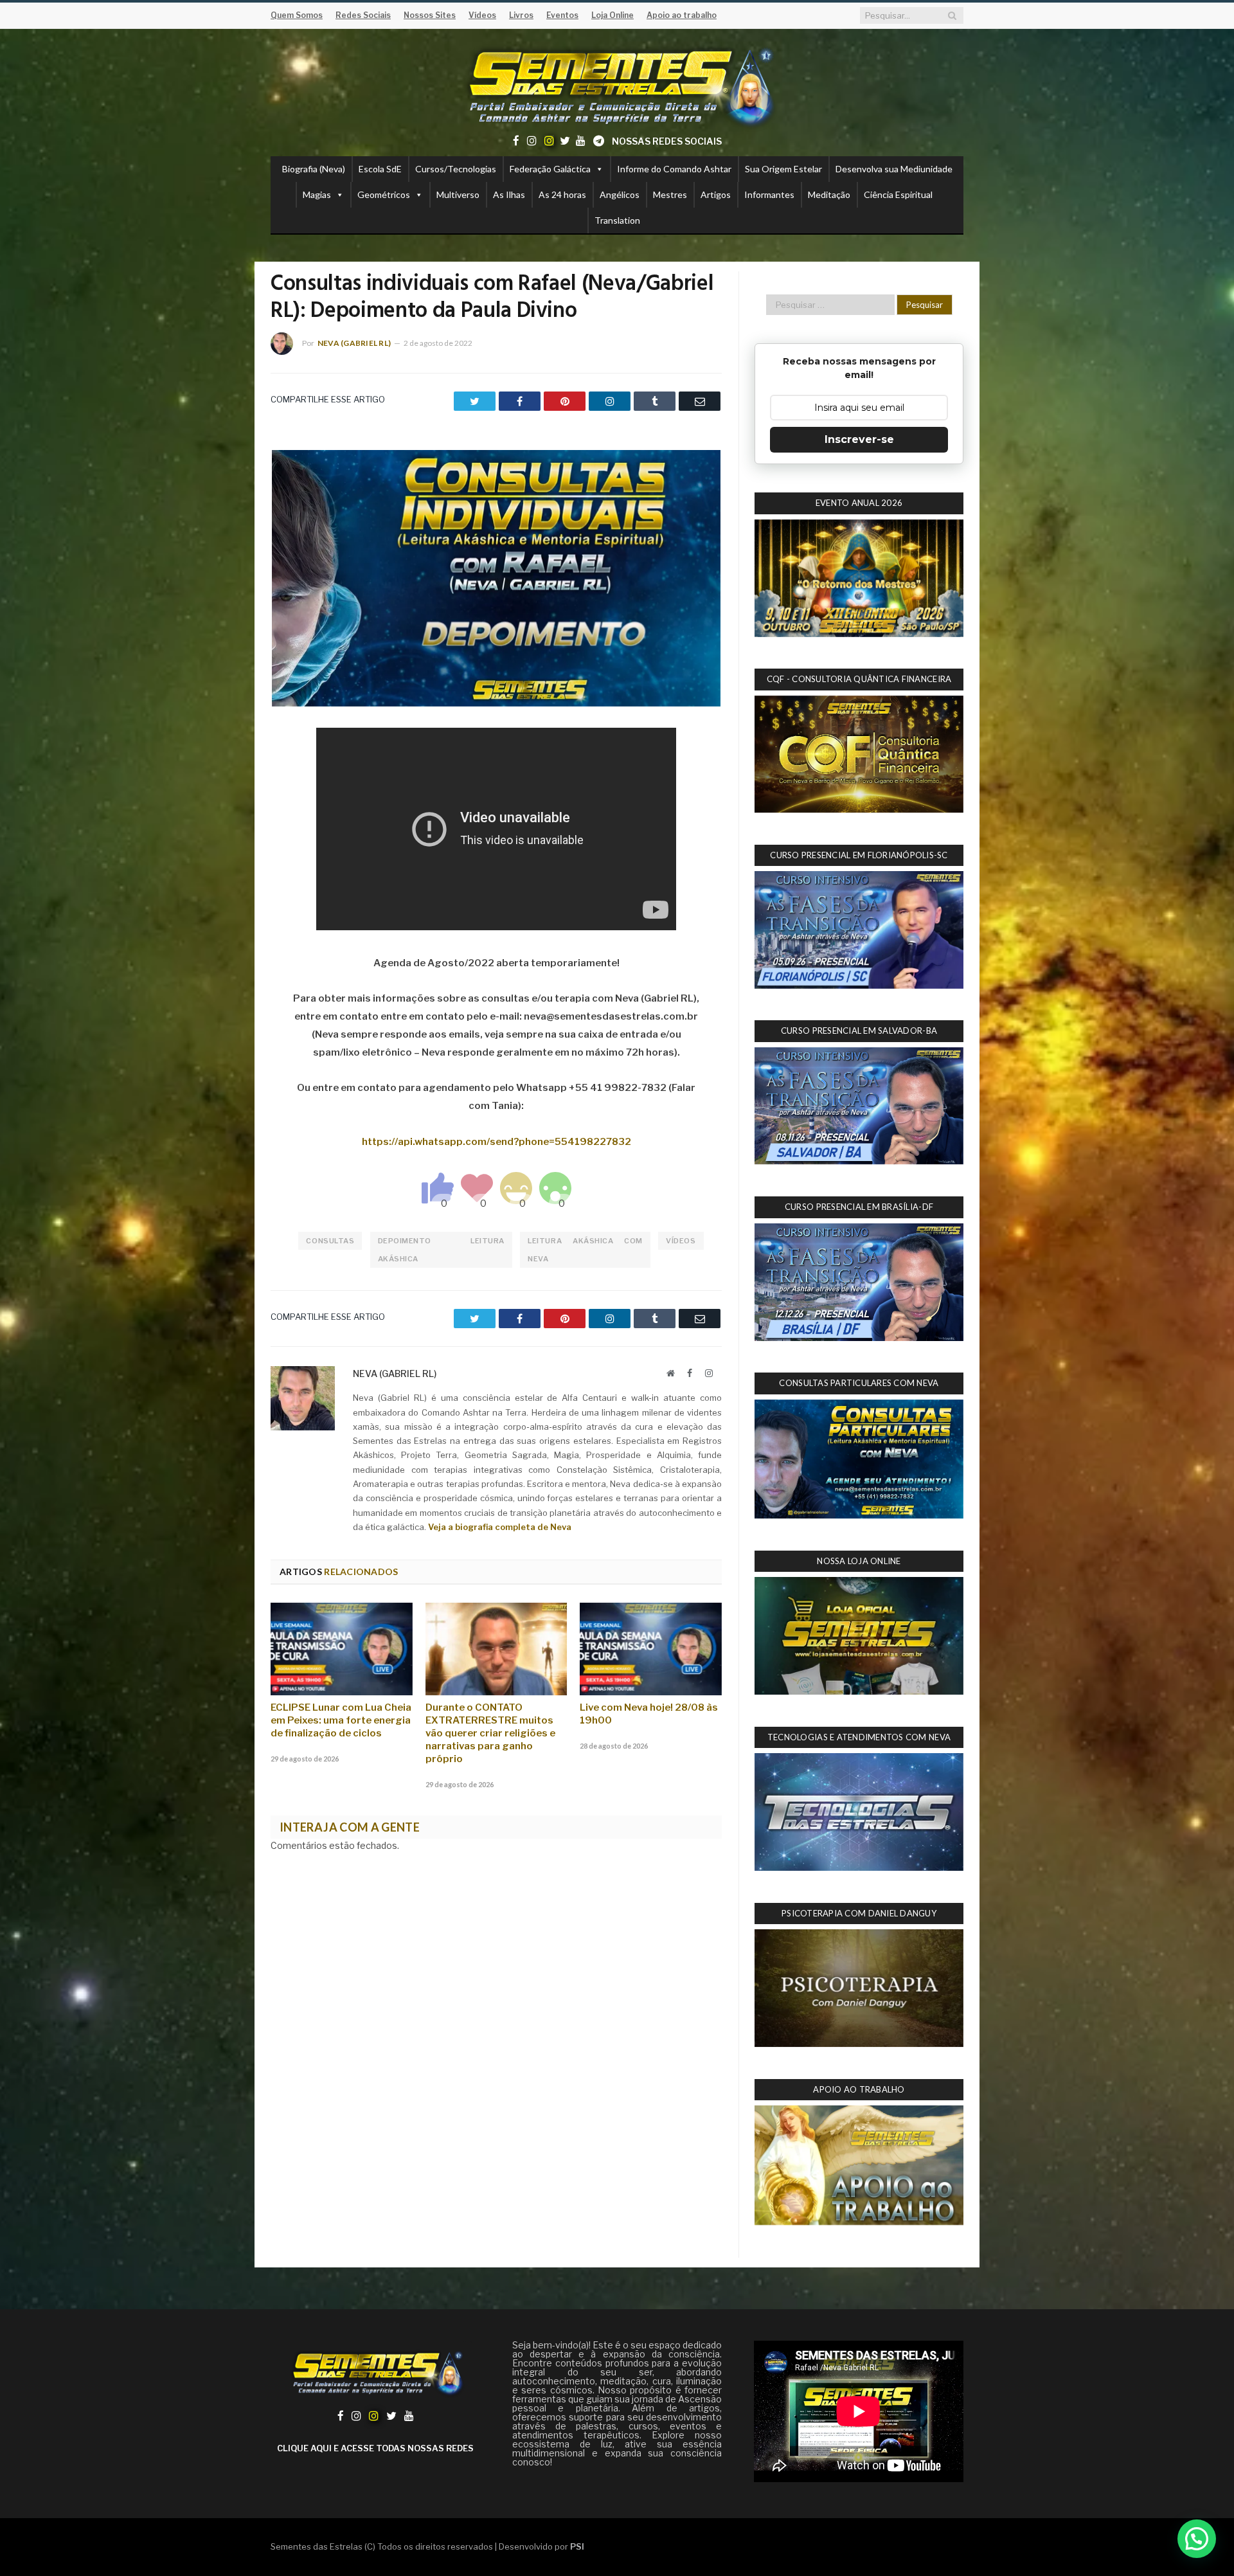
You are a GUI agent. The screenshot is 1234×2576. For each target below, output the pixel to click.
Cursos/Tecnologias (456, 169)
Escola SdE (380, 169)
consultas (330, 1241)
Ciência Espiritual (898, 194)
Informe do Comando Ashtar (674, 169)
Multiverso (458, 194)
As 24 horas (562, 194)
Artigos (716, 194)
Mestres (670, 194)
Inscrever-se (859, 439)
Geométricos (384, 194)
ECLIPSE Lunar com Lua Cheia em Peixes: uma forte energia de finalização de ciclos (341, 1720)
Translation (617, 220)
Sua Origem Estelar (783, 169)
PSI (577, 2546)
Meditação (829, 194)
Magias (317, 194)
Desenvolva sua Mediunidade (894, 169)
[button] (1197, 2539)
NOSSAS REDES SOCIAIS (667, 141)
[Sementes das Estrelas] (617, 85)
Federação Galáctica (550, 169)
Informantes (769, 194)
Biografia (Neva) (314, 169)
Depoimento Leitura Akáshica (441, 1250)
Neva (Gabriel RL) (354, 343)
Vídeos (681, 1241)
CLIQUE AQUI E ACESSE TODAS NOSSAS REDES (375, 2448)
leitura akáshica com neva (585, 1250)
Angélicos (620, 194)
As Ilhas (509, 194)
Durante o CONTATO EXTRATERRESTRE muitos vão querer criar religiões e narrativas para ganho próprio (490, 1733)
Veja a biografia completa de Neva (500, 1527)
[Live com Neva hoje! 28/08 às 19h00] (651, 1649)
